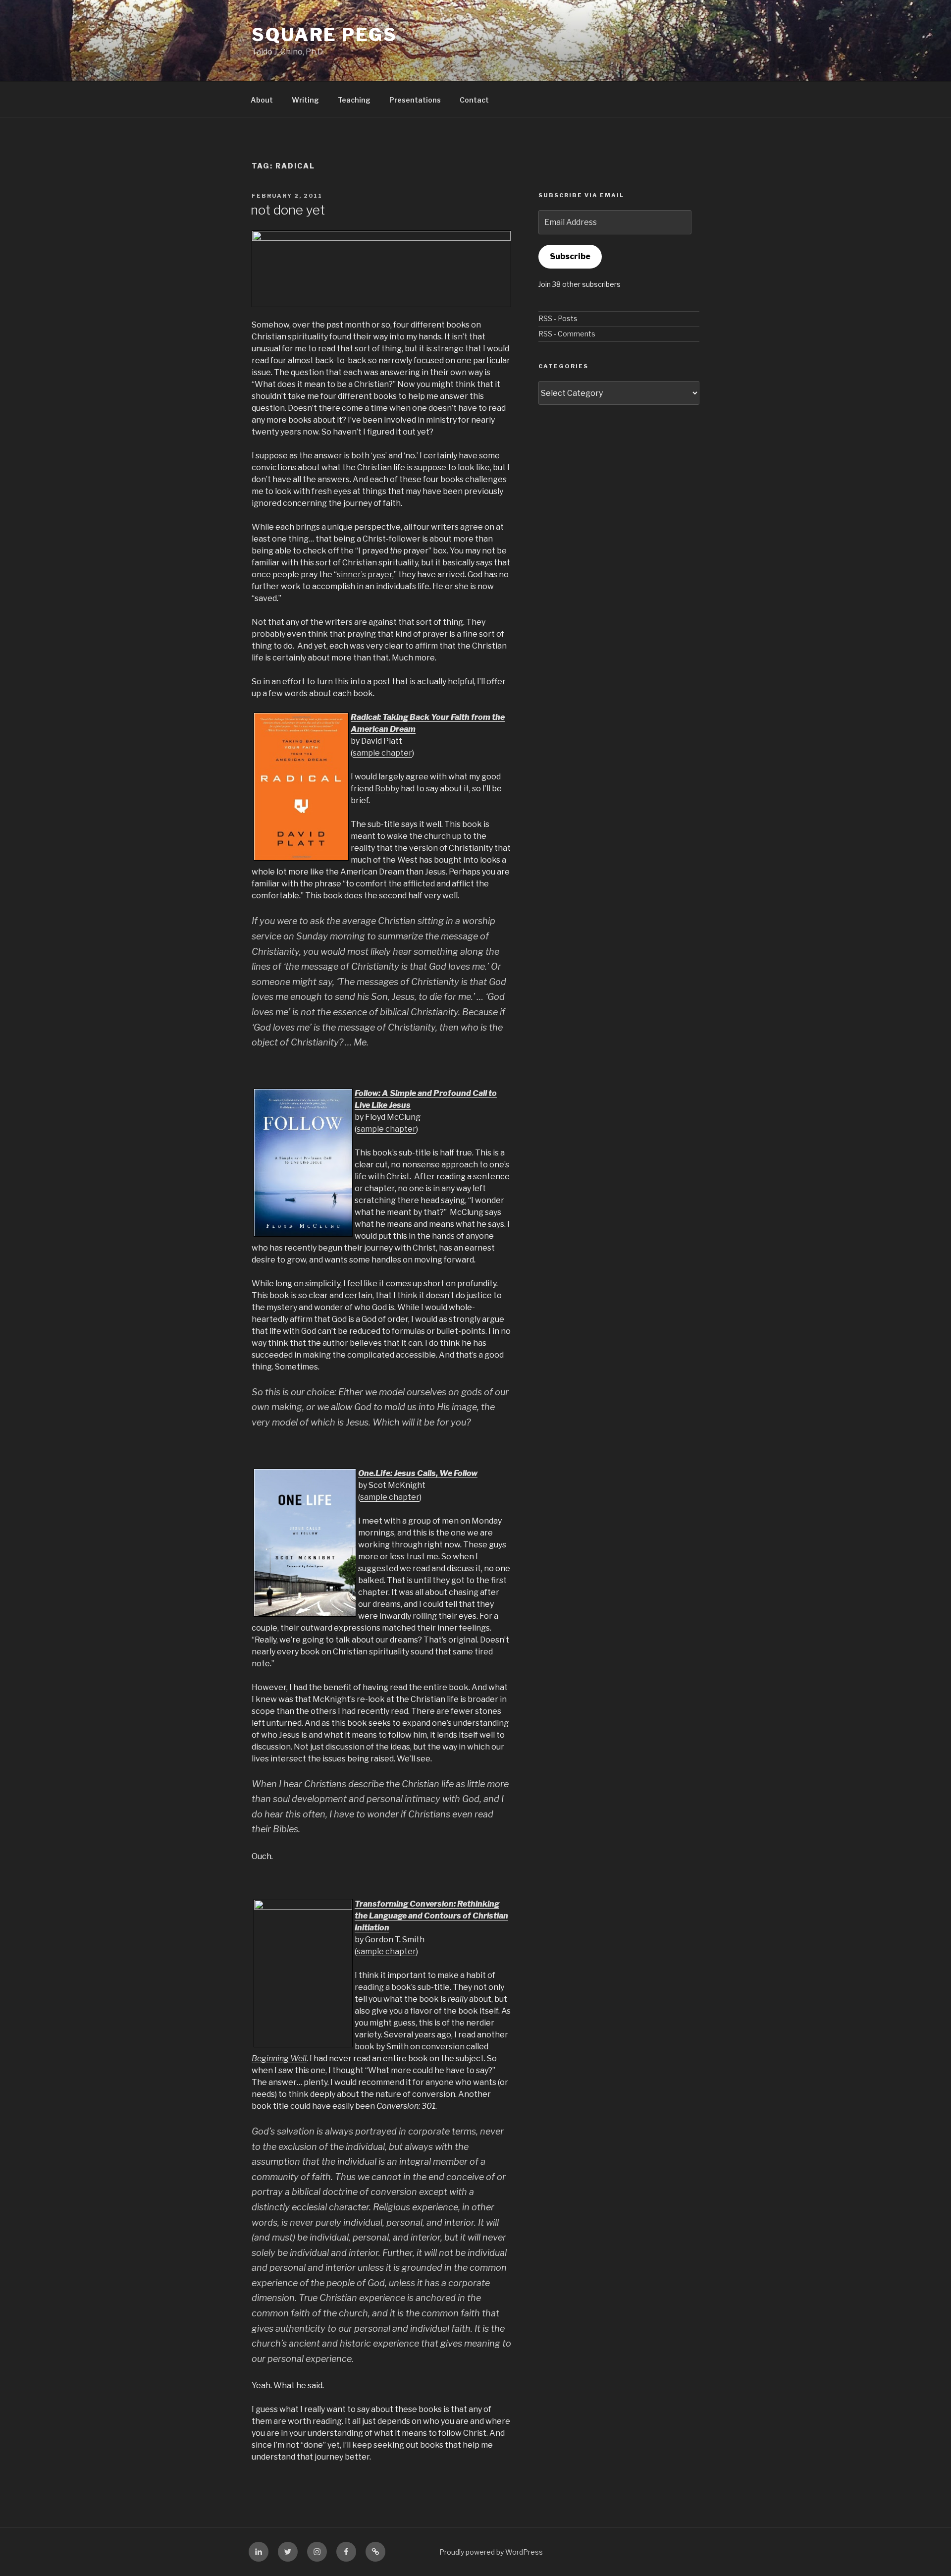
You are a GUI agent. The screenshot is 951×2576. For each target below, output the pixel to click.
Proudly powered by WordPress (491, 2552)
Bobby (387, 789)
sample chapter (382, 753)
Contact (474, 100)
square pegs (324, 35)
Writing (305, 100)
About (262, 100)
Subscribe (570, 256)
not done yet (288, 210)
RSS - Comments (567, 334)
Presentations (415, 100)
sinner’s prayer (365, 575)
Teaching (354, 100)
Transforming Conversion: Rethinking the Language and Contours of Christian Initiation (431, 1916)
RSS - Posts (558, 318)
